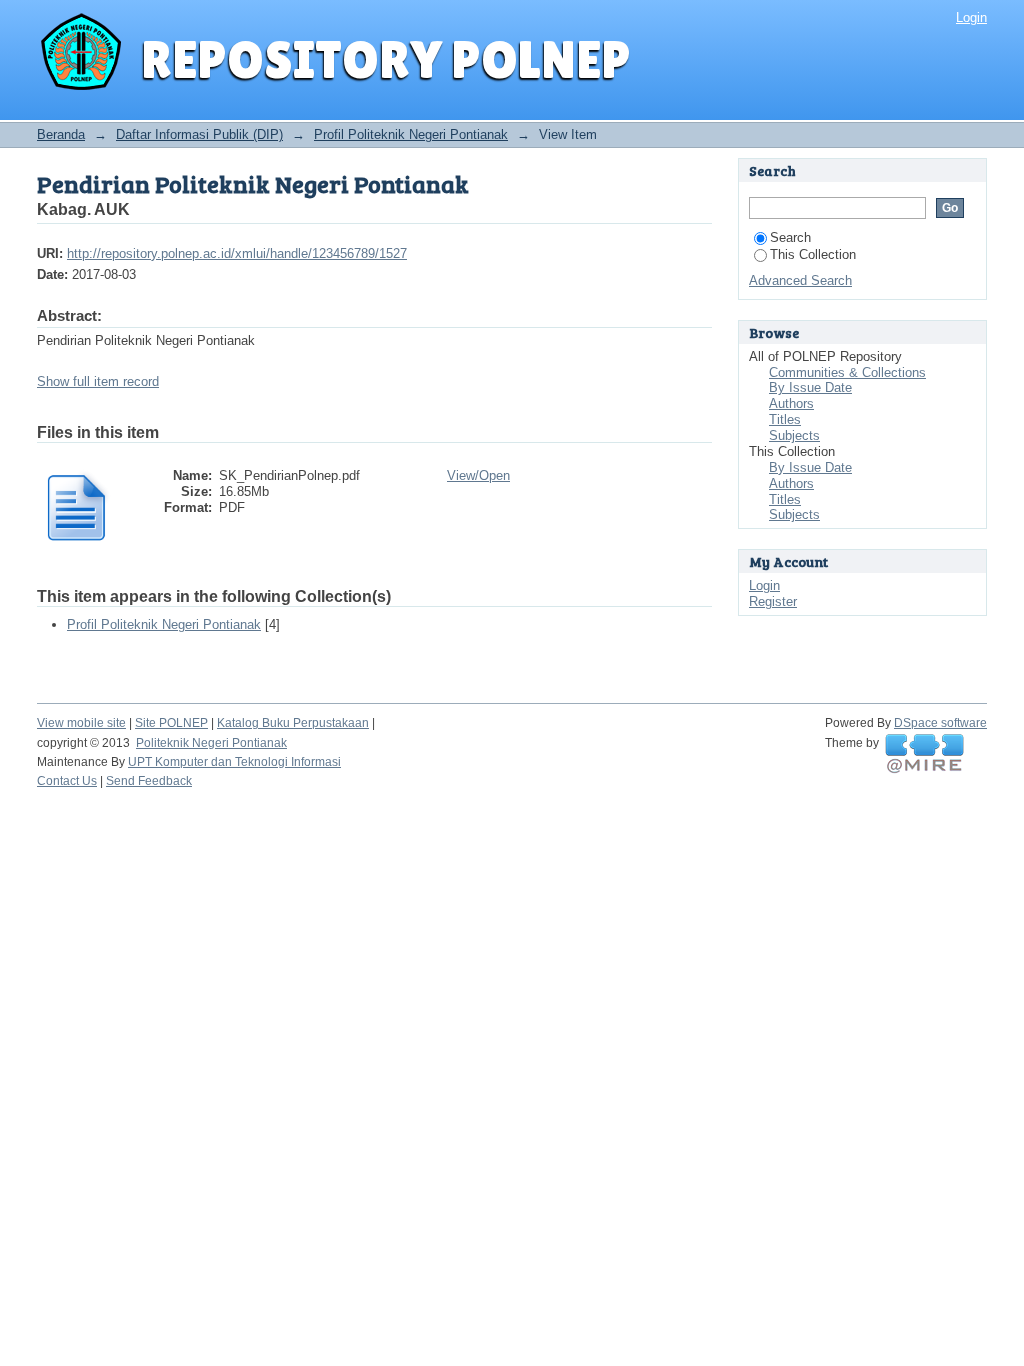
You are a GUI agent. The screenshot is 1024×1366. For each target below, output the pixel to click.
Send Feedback (149, 781)
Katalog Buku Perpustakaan (293, 723)
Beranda (61, 134)
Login (971, 17)
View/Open (478, 475)
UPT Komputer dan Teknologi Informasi (234, 762)
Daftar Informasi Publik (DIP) (199, 134)
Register (773, 601)
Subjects (794, 435)
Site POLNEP (171, 723)
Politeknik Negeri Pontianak (211, 743)
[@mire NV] (924, 754)
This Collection (813, 254)
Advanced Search (800, 280)
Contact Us (67, 781)
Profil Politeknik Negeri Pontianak (411, 134)
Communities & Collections (847, 372)
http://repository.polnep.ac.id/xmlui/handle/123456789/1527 (237, 253)
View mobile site (81, 723)
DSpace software (940, 723)
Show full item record (98, 381)
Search (790, 237)
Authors (791, 403)
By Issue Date (810, 387)
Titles (785, 419)
